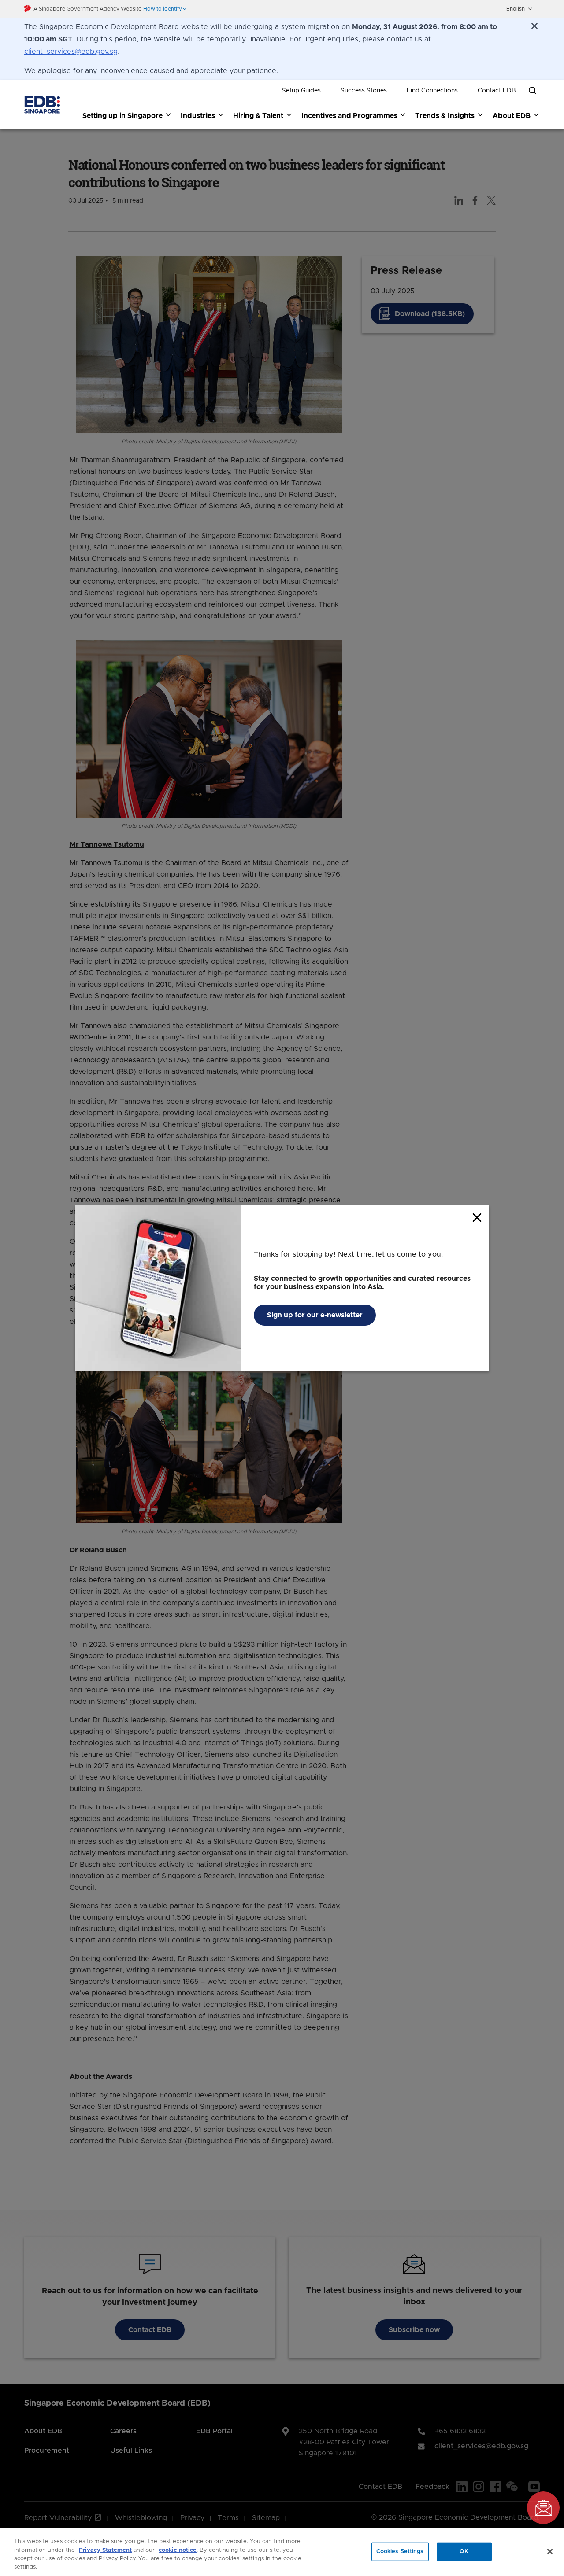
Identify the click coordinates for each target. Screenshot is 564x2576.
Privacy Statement (105, 2550)
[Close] (550, 2551)
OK (464, 2552)
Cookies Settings (400, 2552)
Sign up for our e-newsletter (315, 1315)
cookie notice (178, 2550)
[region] (282, 2552)
